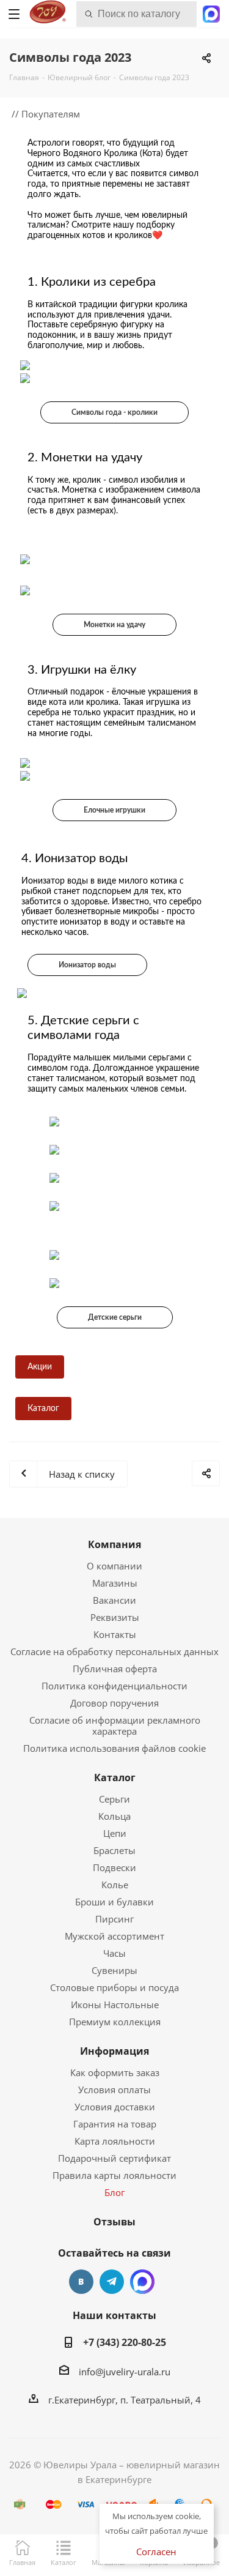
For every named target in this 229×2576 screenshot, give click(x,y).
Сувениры (114, 1970)
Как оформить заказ (115, 2072)
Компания (114, 1544)
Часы (114, 1953)
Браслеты (114, 1850)
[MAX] (142, 2282)
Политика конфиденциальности (114, 1686)
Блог (114, 2192)
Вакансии (114, 1600)
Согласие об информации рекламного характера (115, 1725)
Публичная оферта (115, 1669)
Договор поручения (114, 1703)
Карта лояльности (115, 2141)
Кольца (114, 1816)
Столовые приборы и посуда (114, 1987)
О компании (114, 1566)
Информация (114, 2051)
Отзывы (114, 2222)
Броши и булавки (114, 1902)
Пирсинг (114, 1919)
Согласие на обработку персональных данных (114, 1651)
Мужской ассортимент (114, 1936)
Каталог (115, 1778)
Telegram (112, 2282)
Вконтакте (81, 2282)
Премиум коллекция (115, 2022)
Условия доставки (115, 2107)
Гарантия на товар (115, 2124)
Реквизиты (115, 1617)
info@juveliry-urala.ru (125, 2372)
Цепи (115, 1833)
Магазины (115, 1583)
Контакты (115, 1634)
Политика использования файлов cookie (114, 1748)
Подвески (114, 1867)
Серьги (114, 1799)
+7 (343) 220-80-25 (125, 2342)
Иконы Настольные (115, 2005)
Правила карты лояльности (114, 2175)
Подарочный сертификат (114, 2158)
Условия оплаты (114, 2090)
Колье (115, 1885)
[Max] (211, 13)
